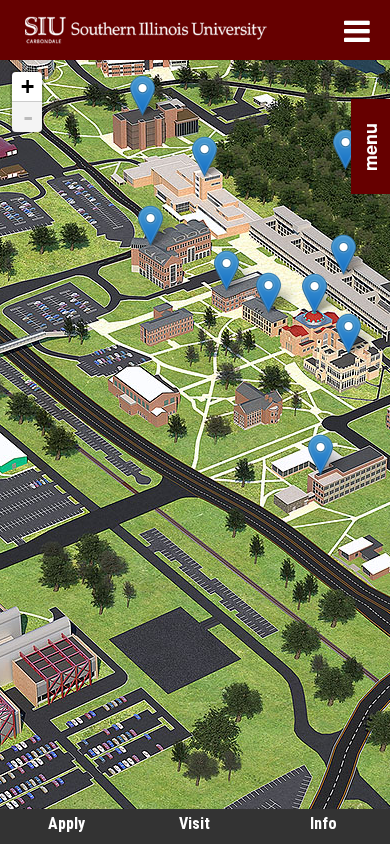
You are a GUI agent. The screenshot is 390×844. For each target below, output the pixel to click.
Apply (66, 823)
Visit (194, 823)
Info (323, 823)
